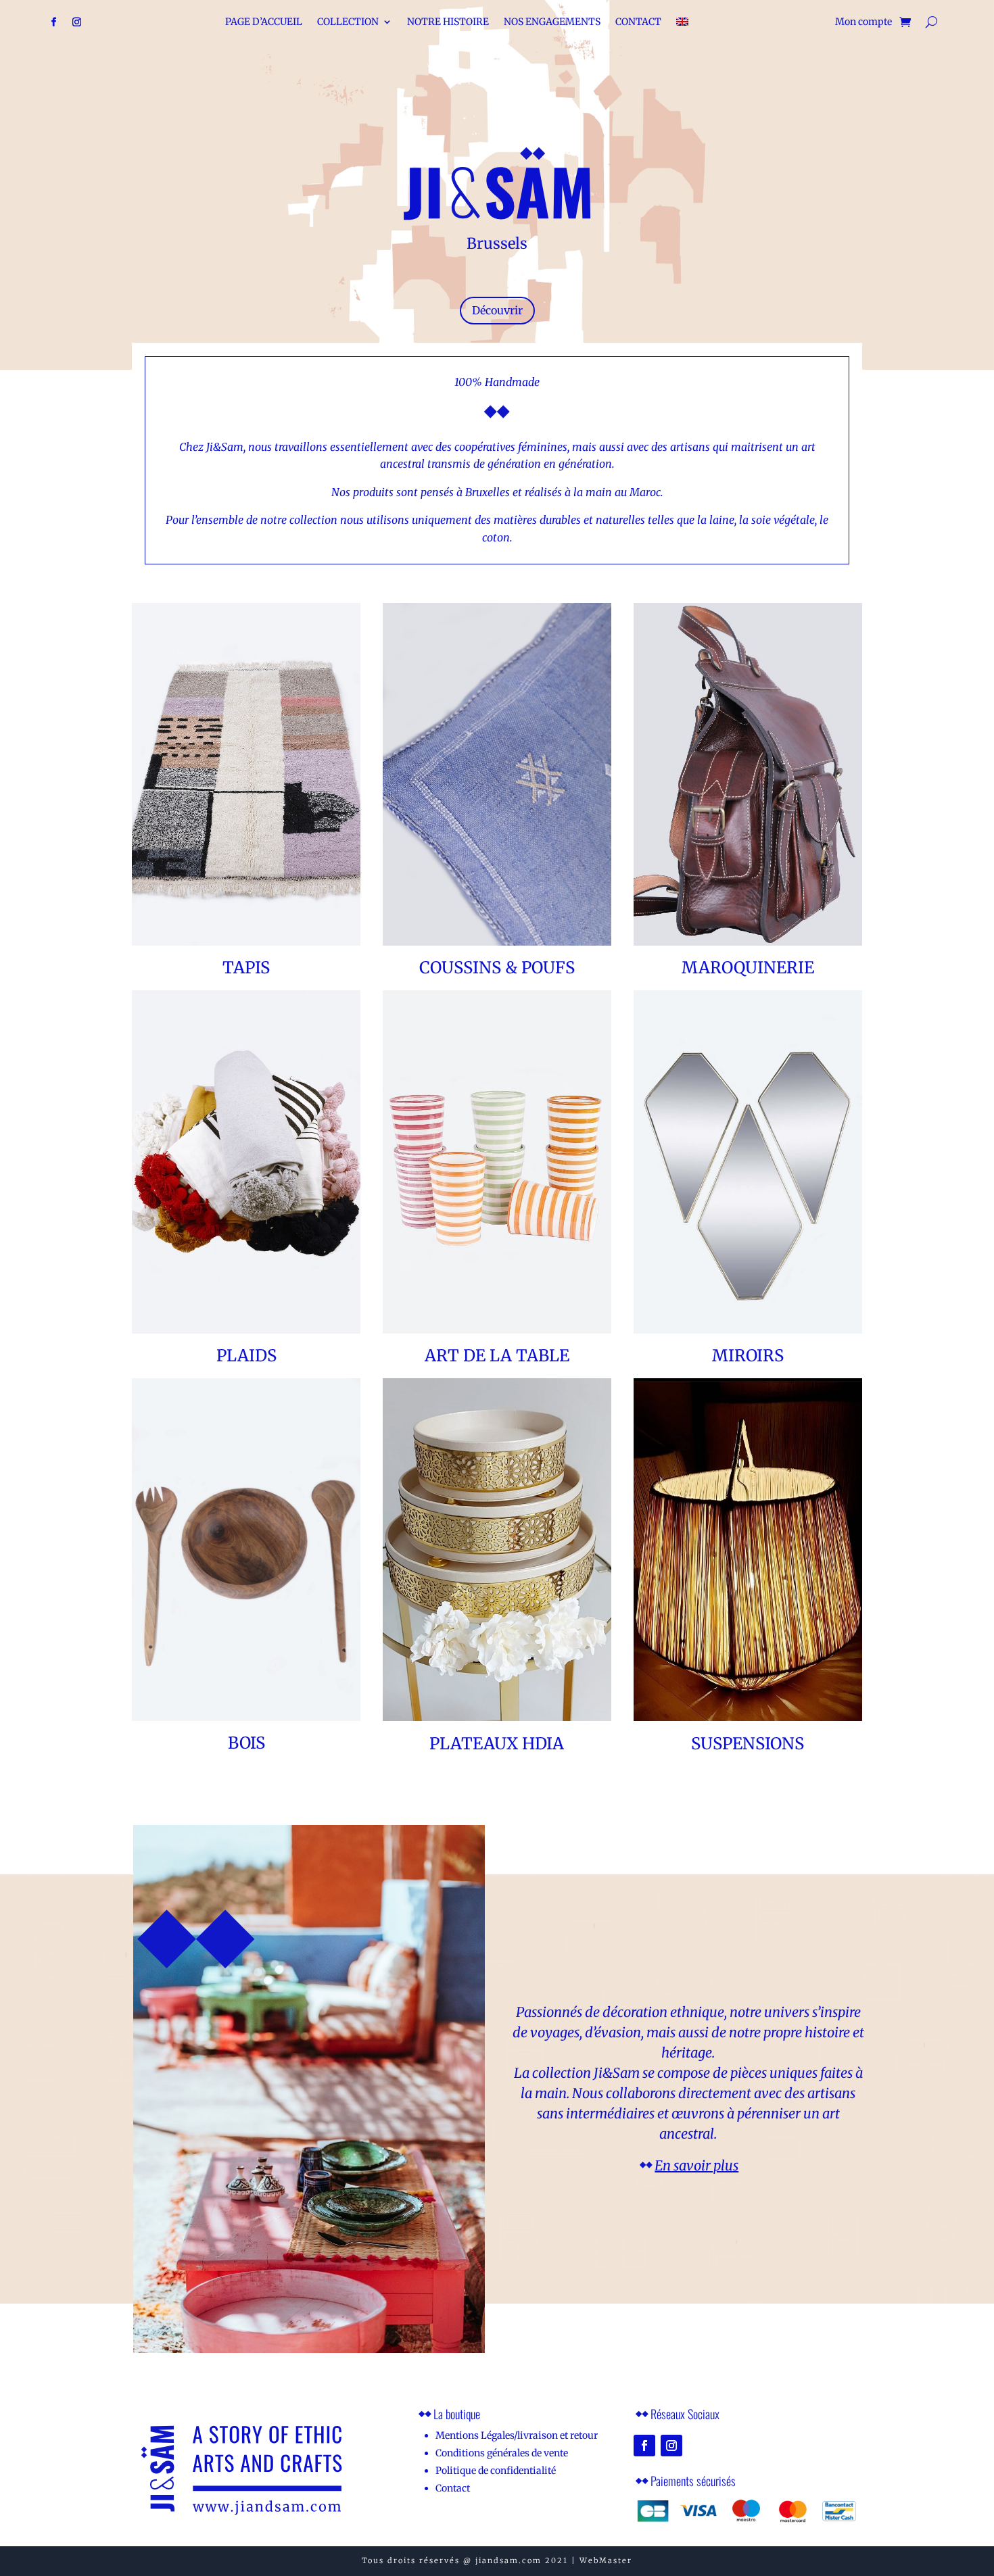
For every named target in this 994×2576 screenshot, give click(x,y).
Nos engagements (552, 22)
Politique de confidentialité (496, 2471)
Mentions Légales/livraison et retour (517, 2435)
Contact (638, 22)
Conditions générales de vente (502, 2453)
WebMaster (606, 2560)
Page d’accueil (264, 22)
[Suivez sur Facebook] (54, 22)
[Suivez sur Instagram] (77, 22)
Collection (348, 22)
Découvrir (497, 310)
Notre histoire (448, 22)
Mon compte (863, 22)
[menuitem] (682, 24)
